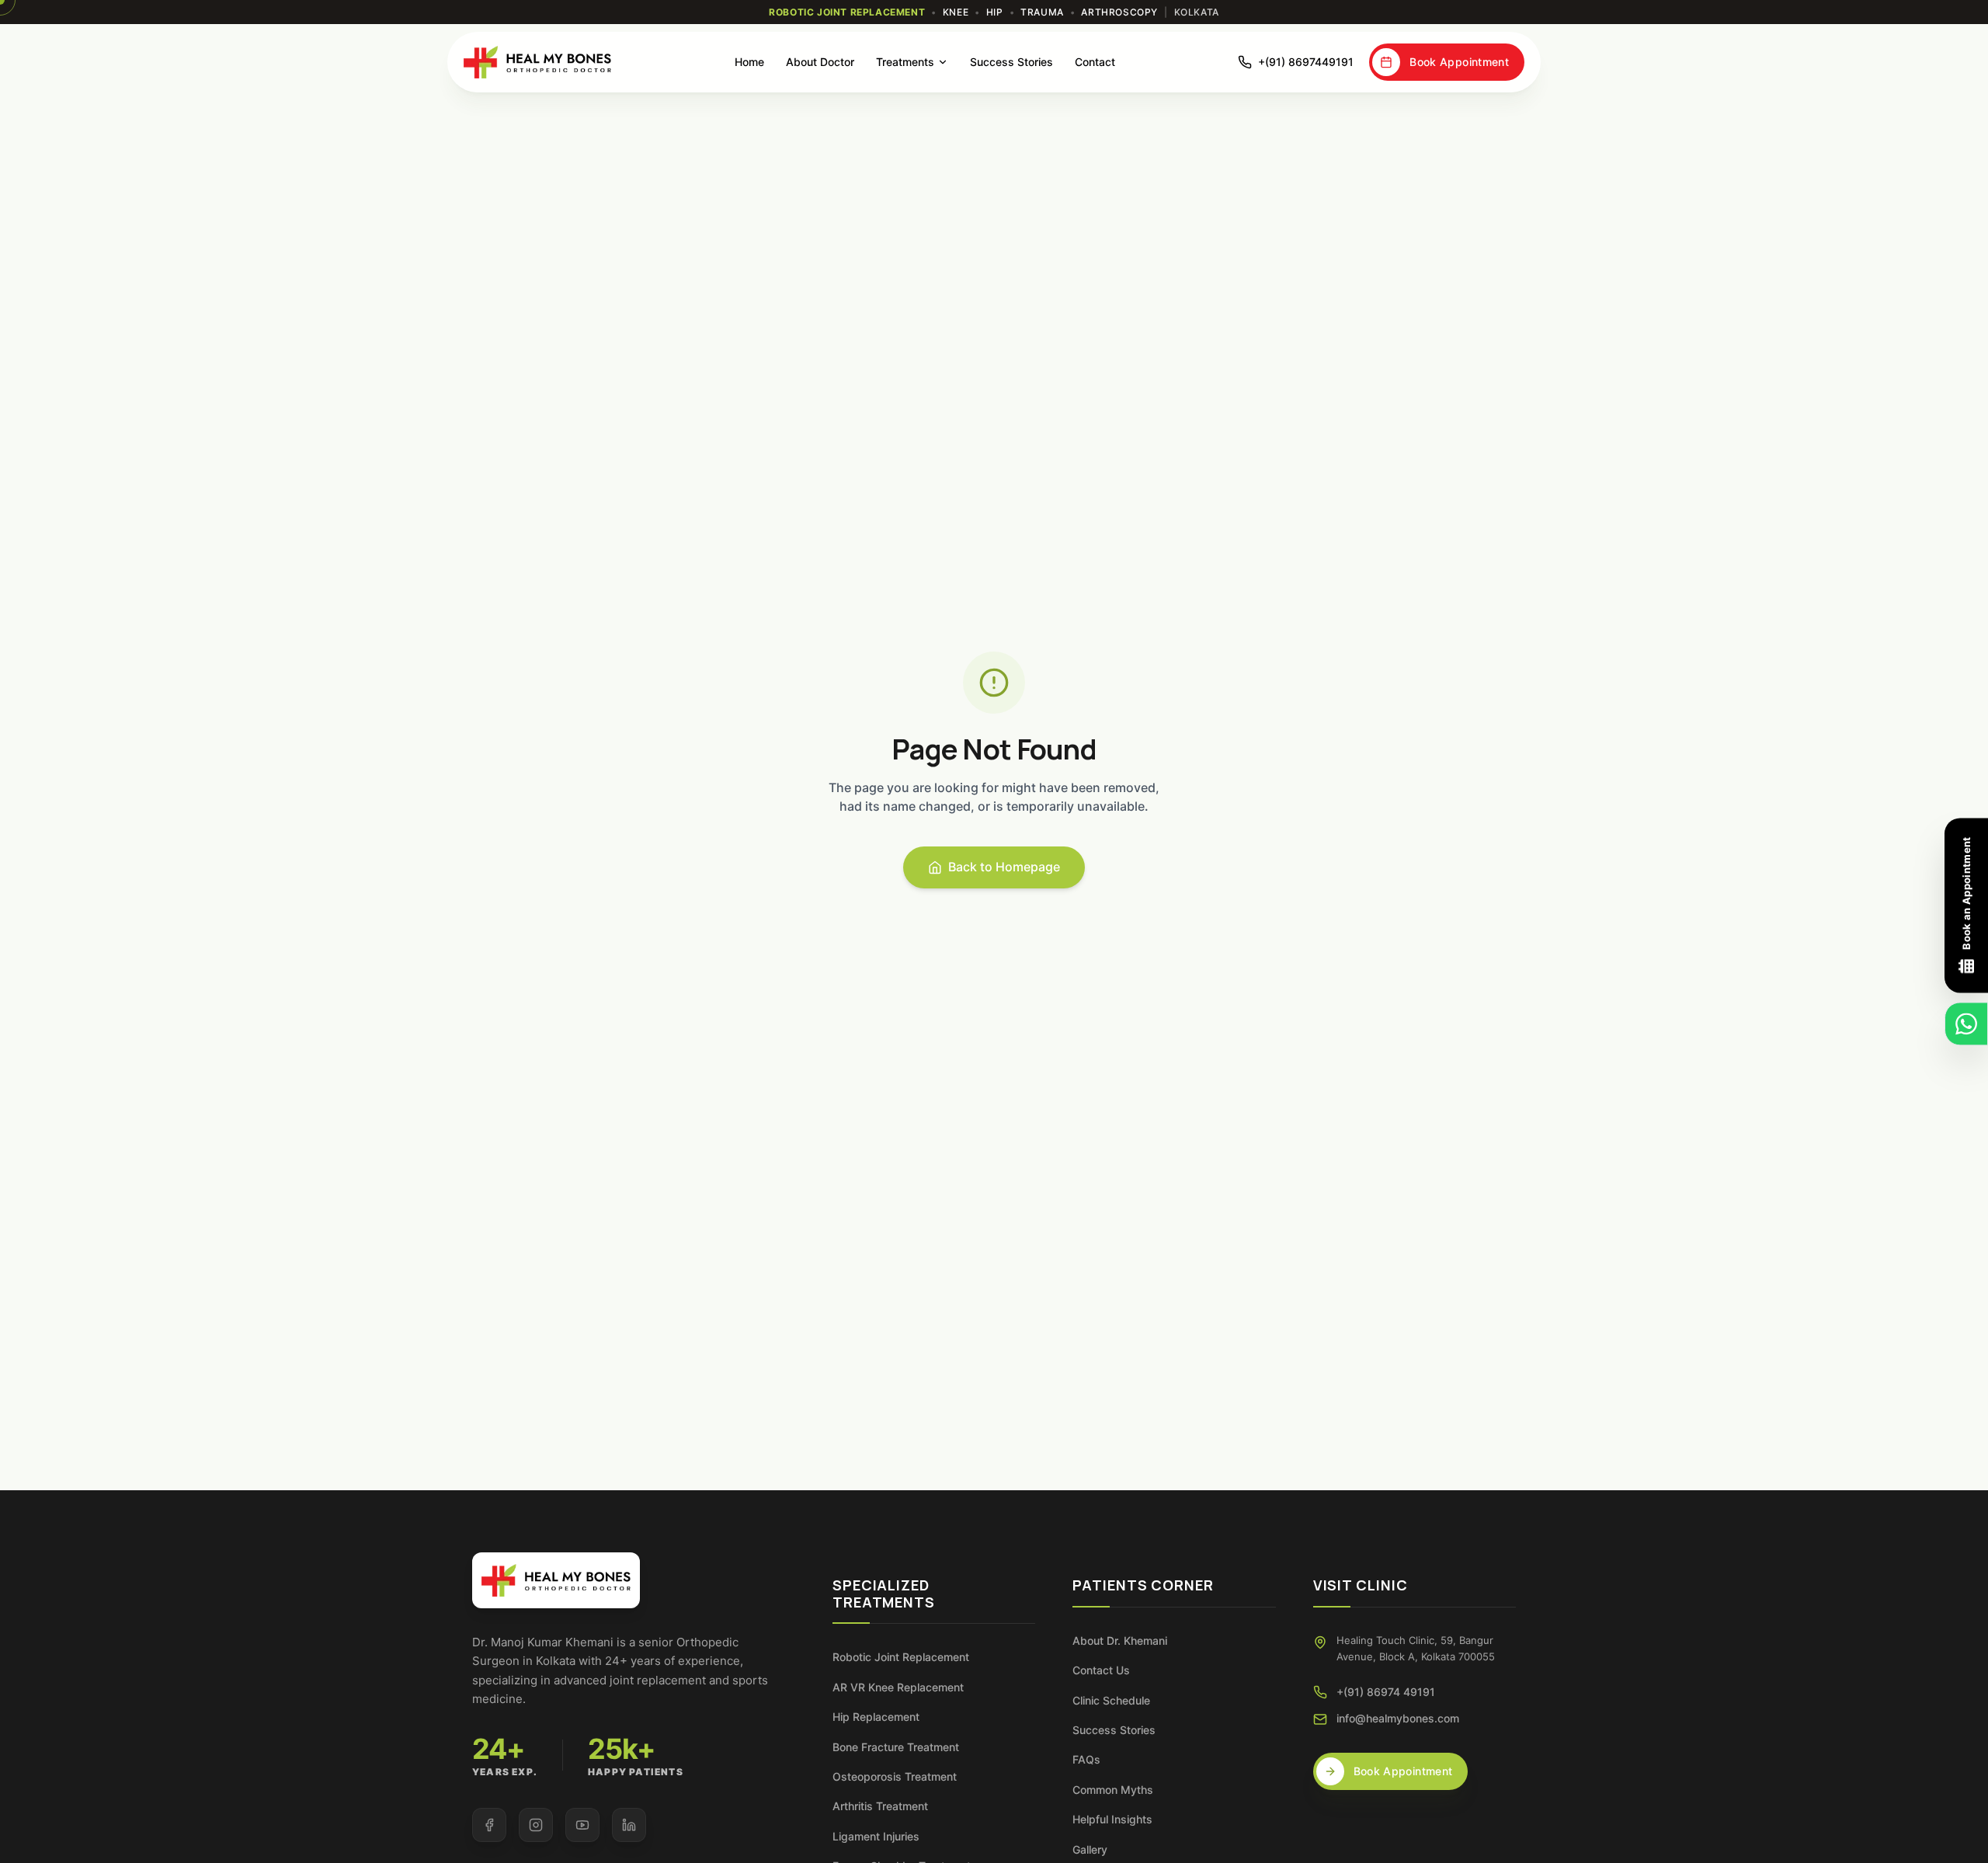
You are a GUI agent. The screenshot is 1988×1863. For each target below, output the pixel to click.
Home (749, 62)
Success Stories (1011, 62)
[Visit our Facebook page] (489, 1825)
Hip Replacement (876, 1717)
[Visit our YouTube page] (582, 1825)
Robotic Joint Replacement (901, 1657)
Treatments (905, 62)
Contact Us (1101, 1670)
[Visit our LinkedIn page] (629, 1825)
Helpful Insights (1112, 1819)
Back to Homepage (1004, 867)
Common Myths (1113, 1790)
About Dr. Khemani (1120, 1641)
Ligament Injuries (876, 1836)
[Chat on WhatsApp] (1966, 1024)
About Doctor (820, 62)
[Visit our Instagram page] (536, 1825)
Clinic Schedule (1111, 1700)
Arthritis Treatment (880, 1806)
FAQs (1086, 1759)
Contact (1095, 62)
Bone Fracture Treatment (896, 1747)
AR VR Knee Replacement (898, 1687)
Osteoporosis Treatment (895, 1776)
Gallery (1090, 1849)
